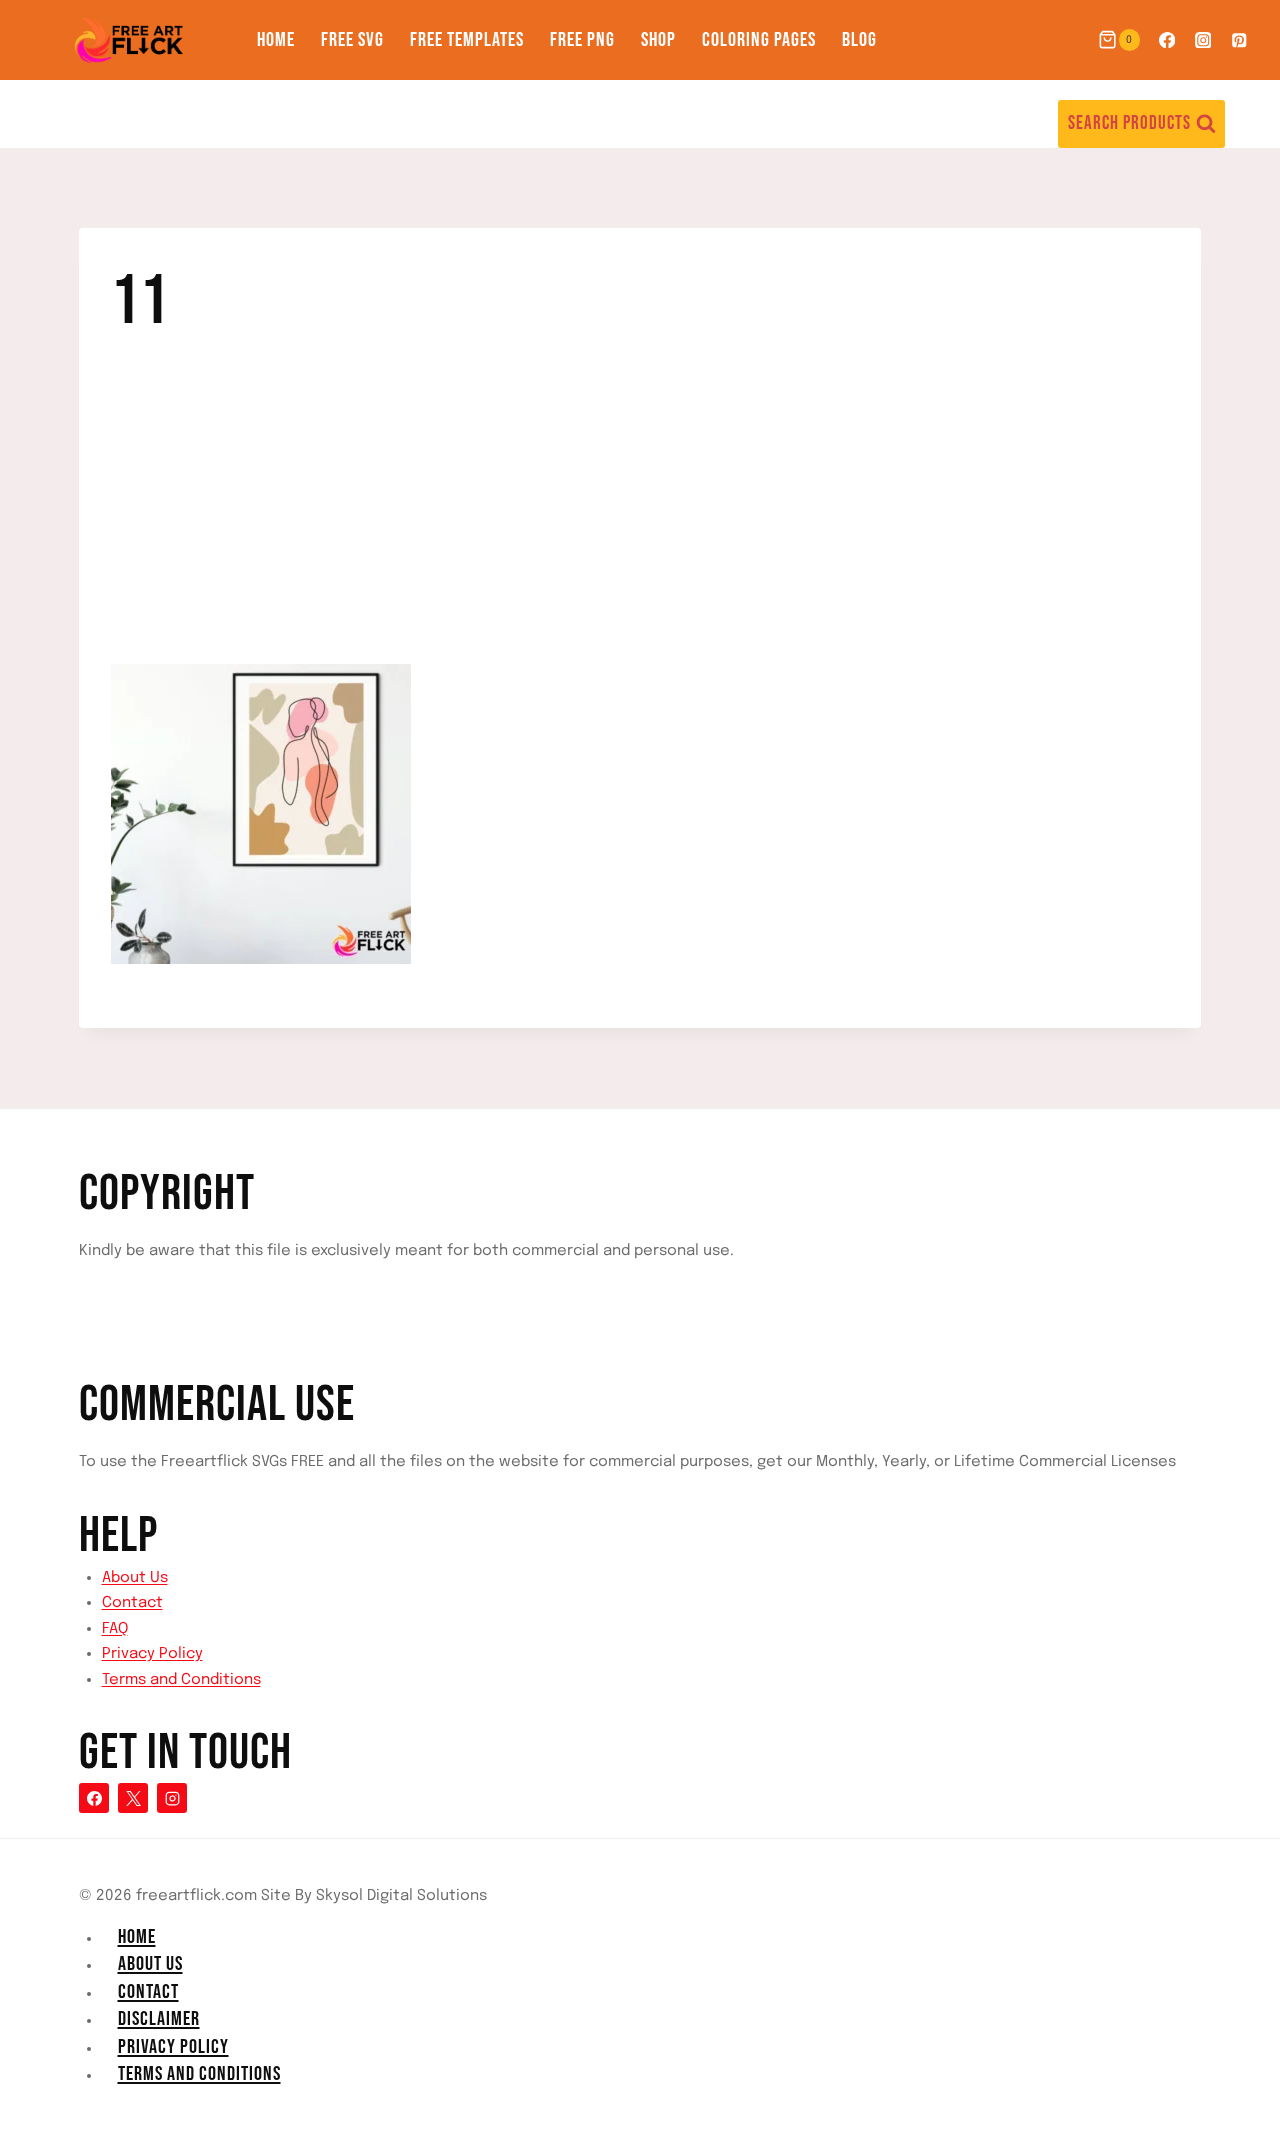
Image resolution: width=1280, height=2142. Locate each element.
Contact (132, 1603)
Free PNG (582, 40)
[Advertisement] (640, 516)
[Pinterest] (1239, 40)
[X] (133, 1798)
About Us (135, 1578)
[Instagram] (1203, 40)
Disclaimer (159, 2019)
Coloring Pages (759, 40)
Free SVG (352, 40)
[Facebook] (1166, 40)
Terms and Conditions (181, 1680)
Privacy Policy (152, 1654)
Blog (859, 40)
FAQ (115, 1629)
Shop (658, 40)
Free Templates (467, 40)
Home (276, 40)
